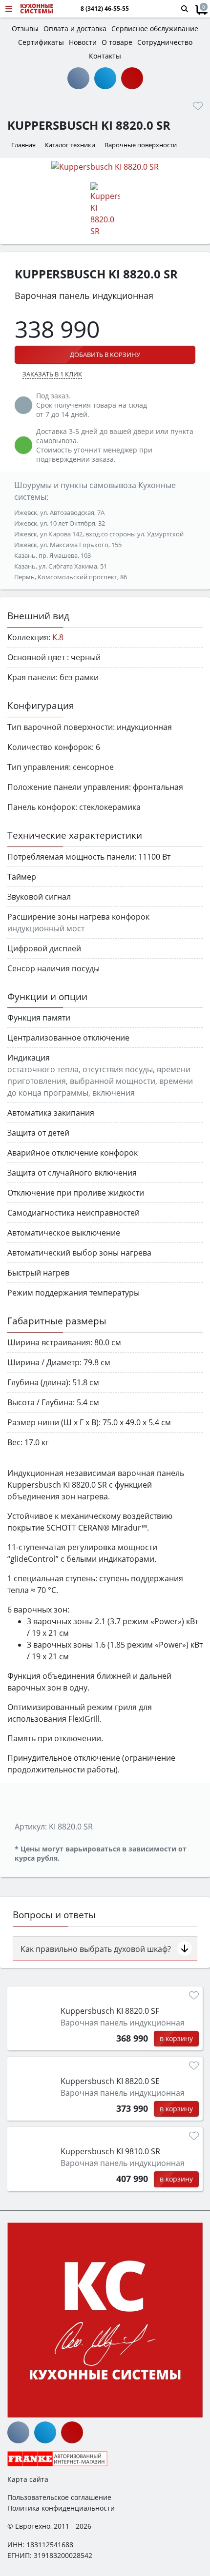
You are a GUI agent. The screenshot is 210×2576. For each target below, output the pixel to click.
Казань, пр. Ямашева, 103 (52, 555)
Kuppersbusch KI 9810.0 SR (110, 2151)
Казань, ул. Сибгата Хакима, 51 (61, 566)
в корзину (176, 2038)
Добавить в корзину (105, 354)
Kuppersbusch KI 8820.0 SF (110, 2011)
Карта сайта (28, 2479)
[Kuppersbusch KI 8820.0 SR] (105, 166)
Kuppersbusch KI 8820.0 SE (110, 2081)
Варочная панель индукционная (123, 2023)
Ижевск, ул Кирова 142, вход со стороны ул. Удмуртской (99, 534)
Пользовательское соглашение (59, 2497)
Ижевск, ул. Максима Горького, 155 (68, 545)
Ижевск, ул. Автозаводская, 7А (59, 512)
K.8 (58, 637)
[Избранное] (198, 106)
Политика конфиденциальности (61, 2508)
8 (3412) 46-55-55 (105, 9)
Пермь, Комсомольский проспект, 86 (71, 577)
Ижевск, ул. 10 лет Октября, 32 (60, 523)
